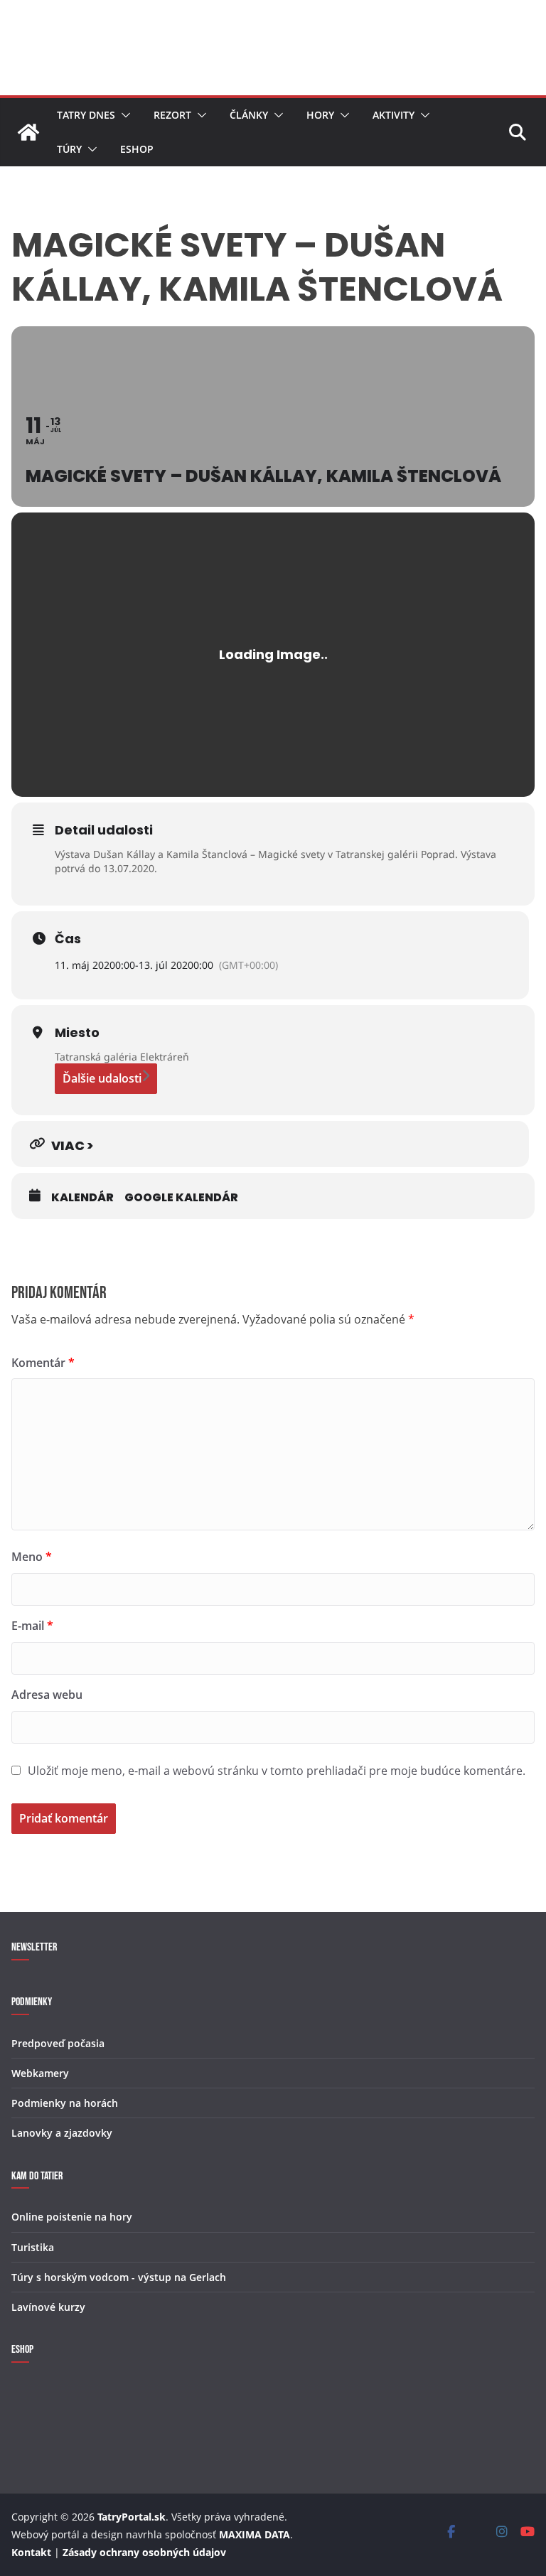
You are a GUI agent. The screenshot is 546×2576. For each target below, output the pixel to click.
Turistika (33, 2247)
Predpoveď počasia (58, 2043)
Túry (69, 149)
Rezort (172, 115)
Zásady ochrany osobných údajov (144, 2552)
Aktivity (394, 115)
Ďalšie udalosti (102, 1078)
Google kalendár (181, 1198)
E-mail (32, 1626)
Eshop (137, 149)
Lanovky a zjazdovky (62, 2133)
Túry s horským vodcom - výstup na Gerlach (119, 2277)
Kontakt (31, 2552)
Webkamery (40, 2073)
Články (249, 115)
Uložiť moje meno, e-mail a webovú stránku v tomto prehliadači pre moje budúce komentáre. (277, 1771)
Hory (320, 115)
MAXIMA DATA (255, 2534)
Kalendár (82, 1198)
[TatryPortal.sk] (28, 132)
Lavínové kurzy (48, 2307)
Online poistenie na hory (72, 2217)
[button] (123, 115)
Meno (32, 1557)
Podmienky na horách (65, 2103)
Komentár (43, 1363)
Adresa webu (47, 1695)
